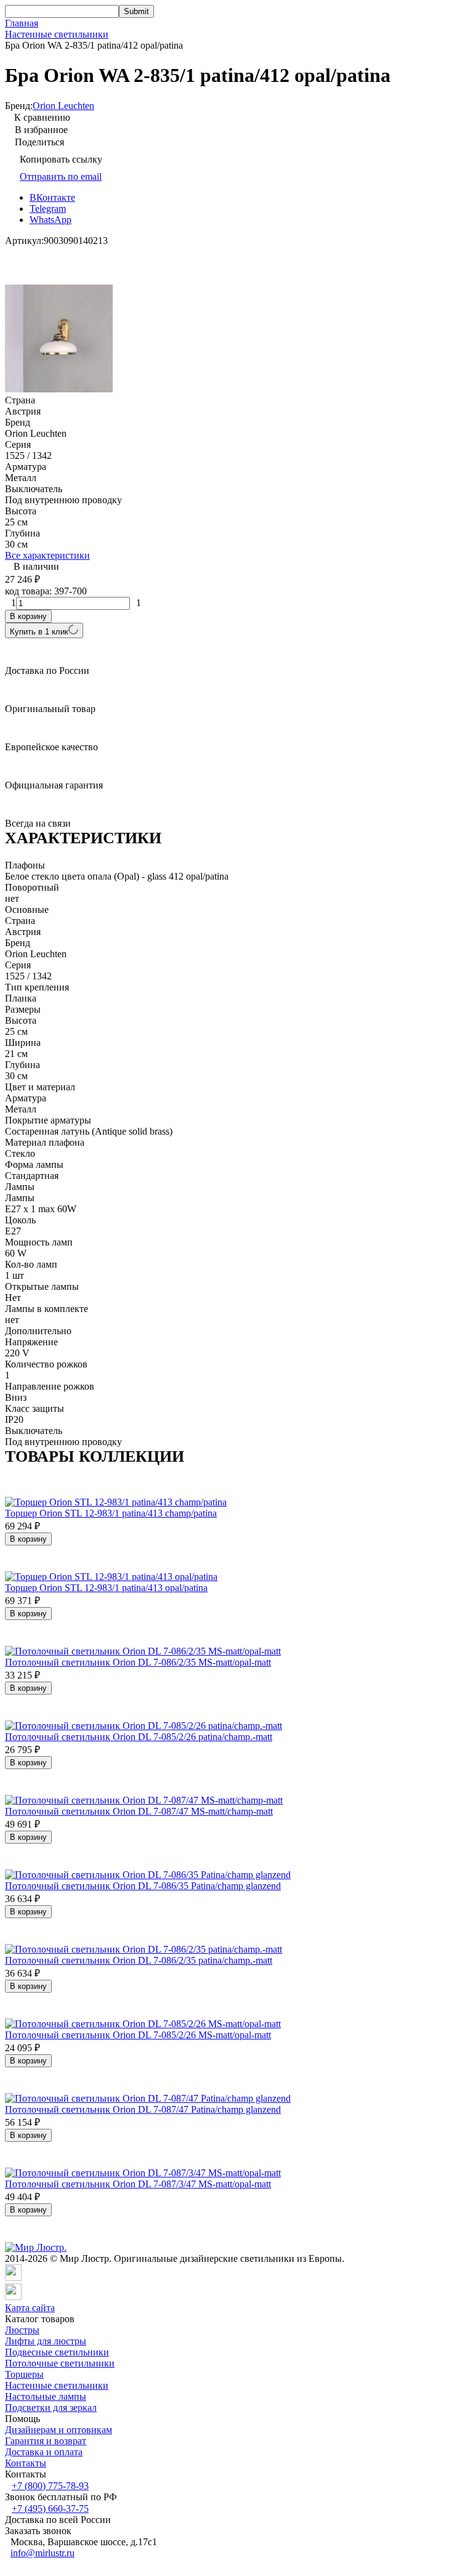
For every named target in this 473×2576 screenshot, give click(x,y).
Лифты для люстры (46, 2341)
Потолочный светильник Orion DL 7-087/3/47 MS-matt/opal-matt (138, 2184)
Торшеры (24, 2374)
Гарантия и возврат (46, 2441)
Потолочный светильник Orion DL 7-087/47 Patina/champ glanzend (143, 2109)
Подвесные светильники (57, 2352)
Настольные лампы (46, 2396)
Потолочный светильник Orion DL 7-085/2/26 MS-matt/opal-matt (138, 2035)
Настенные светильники (57, 34)
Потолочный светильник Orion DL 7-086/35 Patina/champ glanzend (143, 1886)
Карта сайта (30, 2308)
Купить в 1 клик (39, 632)
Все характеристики (47, 555)
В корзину (28, 616)
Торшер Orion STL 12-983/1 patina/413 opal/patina (106, 1588)
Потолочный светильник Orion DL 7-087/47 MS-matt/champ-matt (139, 1811)
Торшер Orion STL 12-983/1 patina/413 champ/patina (111, 1513)
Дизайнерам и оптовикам (59, 2430)
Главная (22, 23)
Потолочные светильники (60, 2363)
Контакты (26, 2463)
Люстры (22, 2330)
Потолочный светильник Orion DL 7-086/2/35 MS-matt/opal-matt (138, 1662)
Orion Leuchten (63, 106)
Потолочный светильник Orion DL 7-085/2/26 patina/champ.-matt (139, 1737)
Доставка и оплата (44, 2452)
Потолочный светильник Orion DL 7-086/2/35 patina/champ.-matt (139, 1960)
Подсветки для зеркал (51, 2408)
